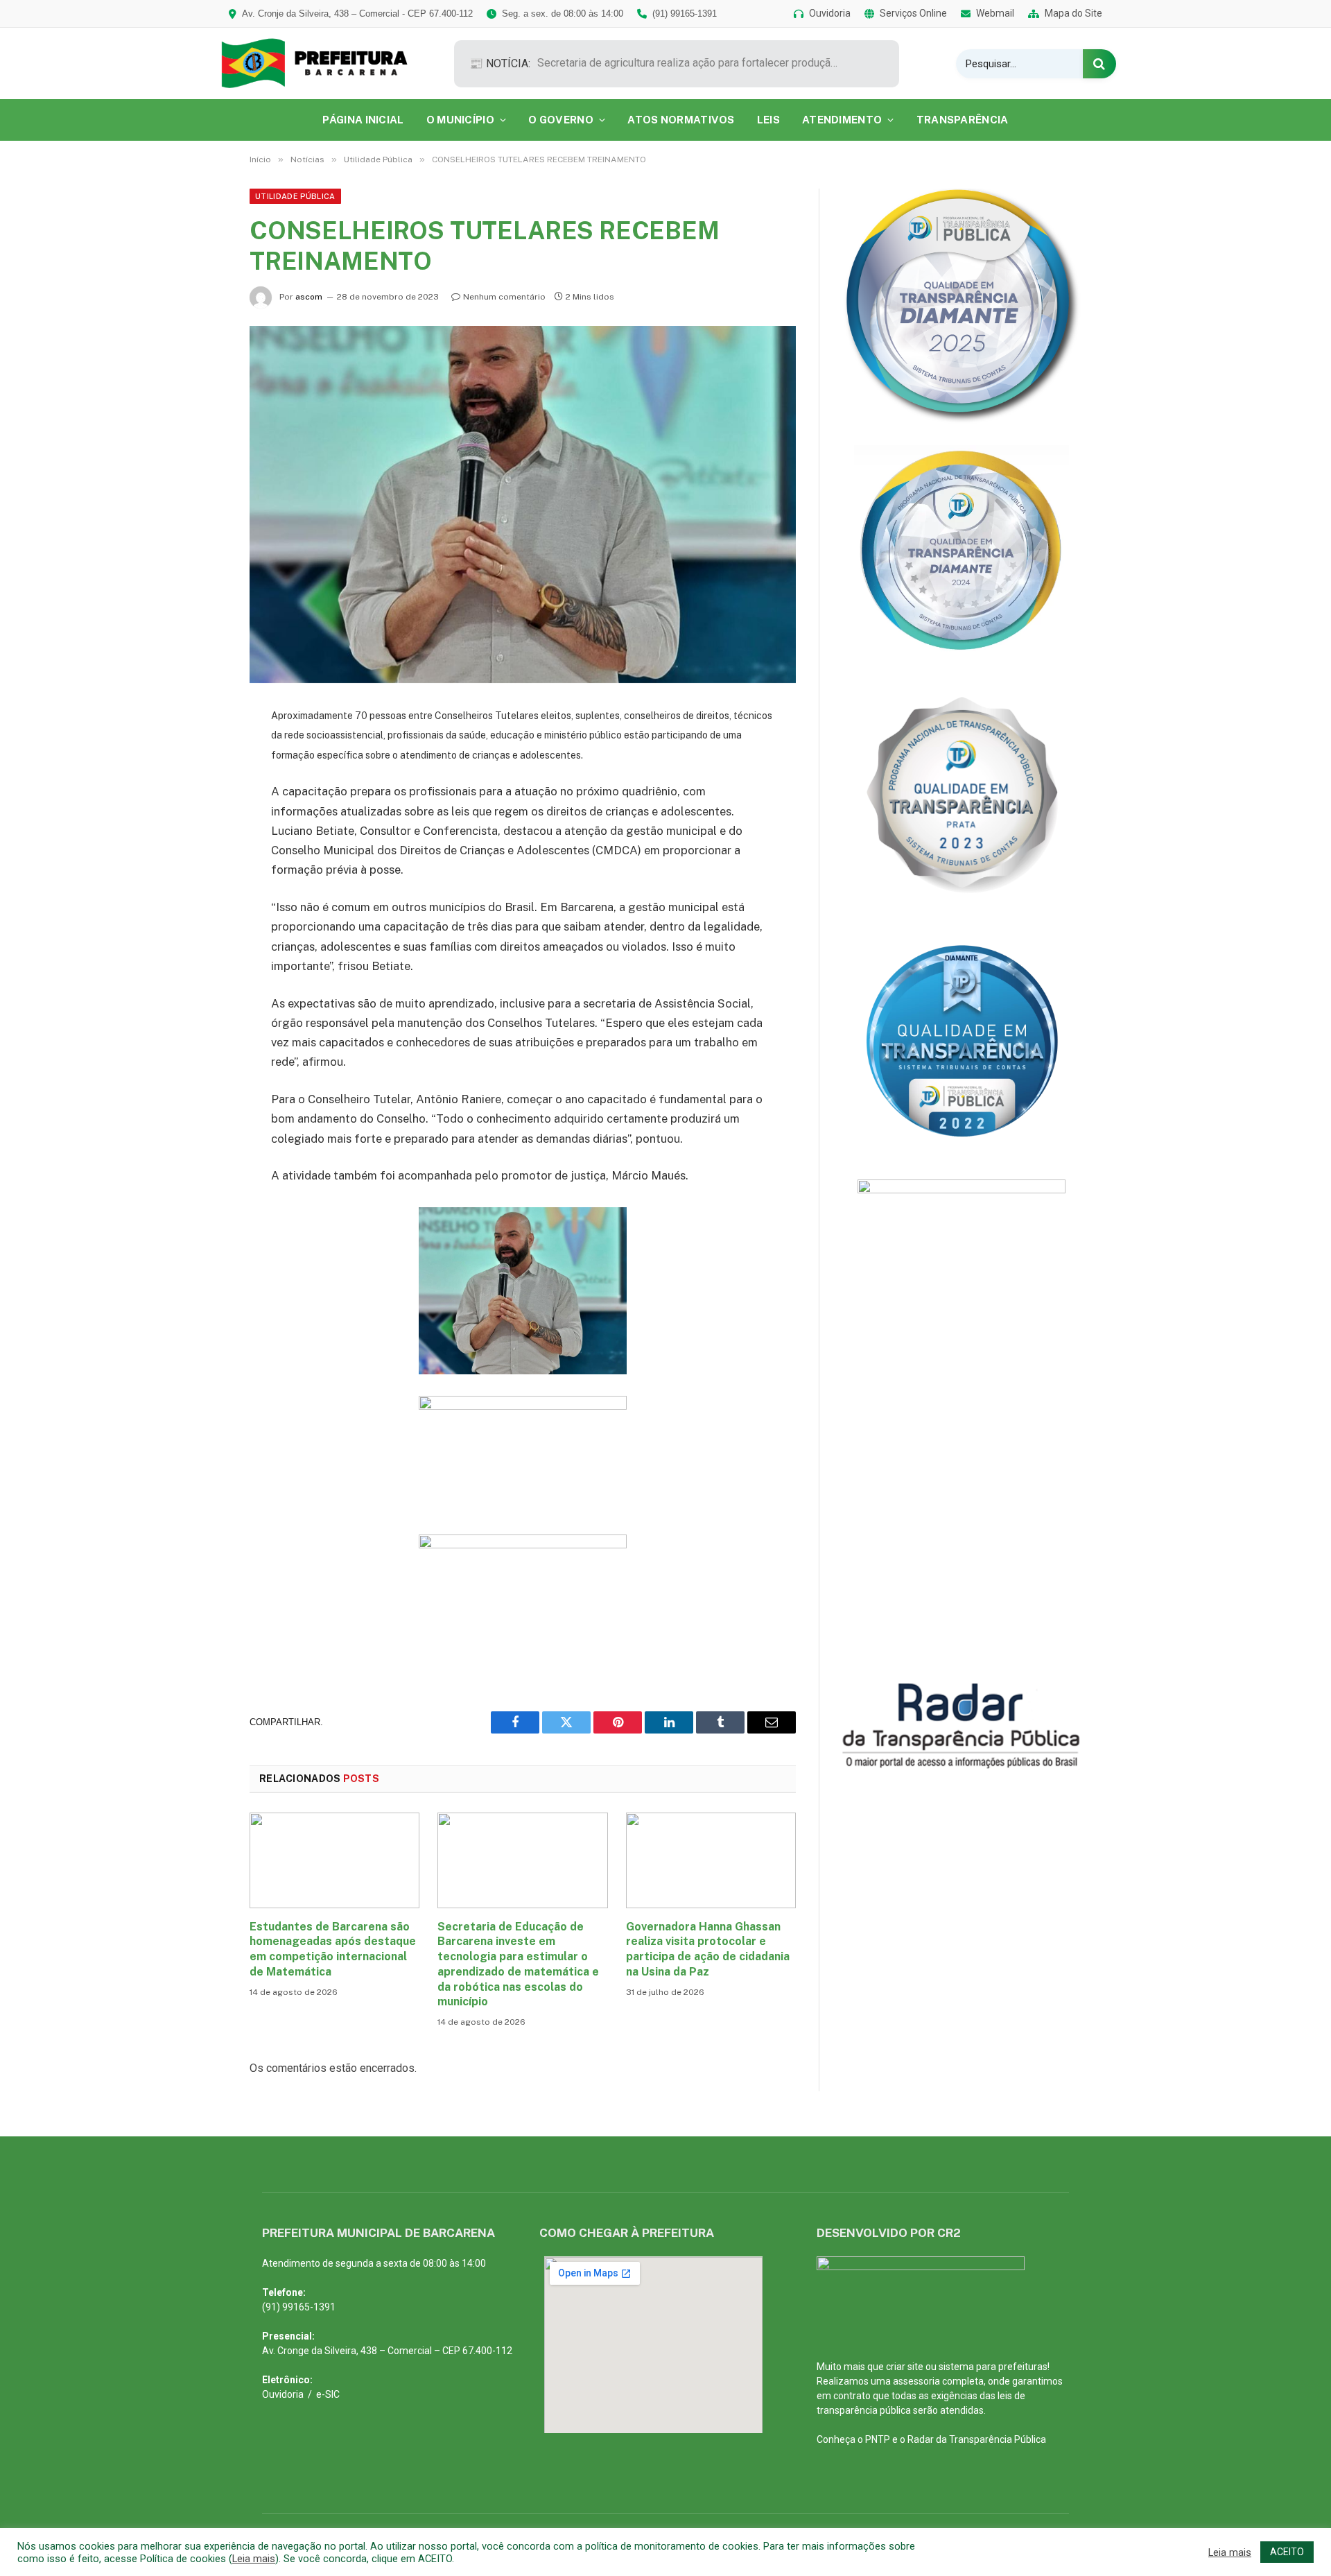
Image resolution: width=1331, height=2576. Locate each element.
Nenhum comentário (504, 297)
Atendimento (842, 120)
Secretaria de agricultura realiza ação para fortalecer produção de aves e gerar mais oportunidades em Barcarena (693, 63)
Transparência (963, 120)
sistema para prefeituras (993, 2367)
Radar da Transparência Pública (977, 2439)
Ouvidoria (283, 2394)
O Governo (561, 120)
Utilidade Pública (295, 196)
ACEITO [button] (1287, 2552)
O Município (460, 120)
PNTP (878, 2439)
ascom (309, 297)
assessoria (916, 2381)
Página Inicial (363, 120)
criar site (905, 2367)
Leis (768, 120)
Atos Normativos (681, 120)
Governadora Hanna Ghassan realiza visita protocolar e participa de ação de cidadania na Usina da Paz (708, 1949)
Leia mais (254, 2559)
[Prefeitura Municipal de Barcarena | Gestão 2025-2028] (324, 63)
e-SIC (328, 2394)
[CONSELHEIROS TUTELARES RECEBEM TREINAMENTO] (523, 504)
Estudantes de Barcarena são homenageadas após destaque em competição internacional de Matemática (333, 1949)
